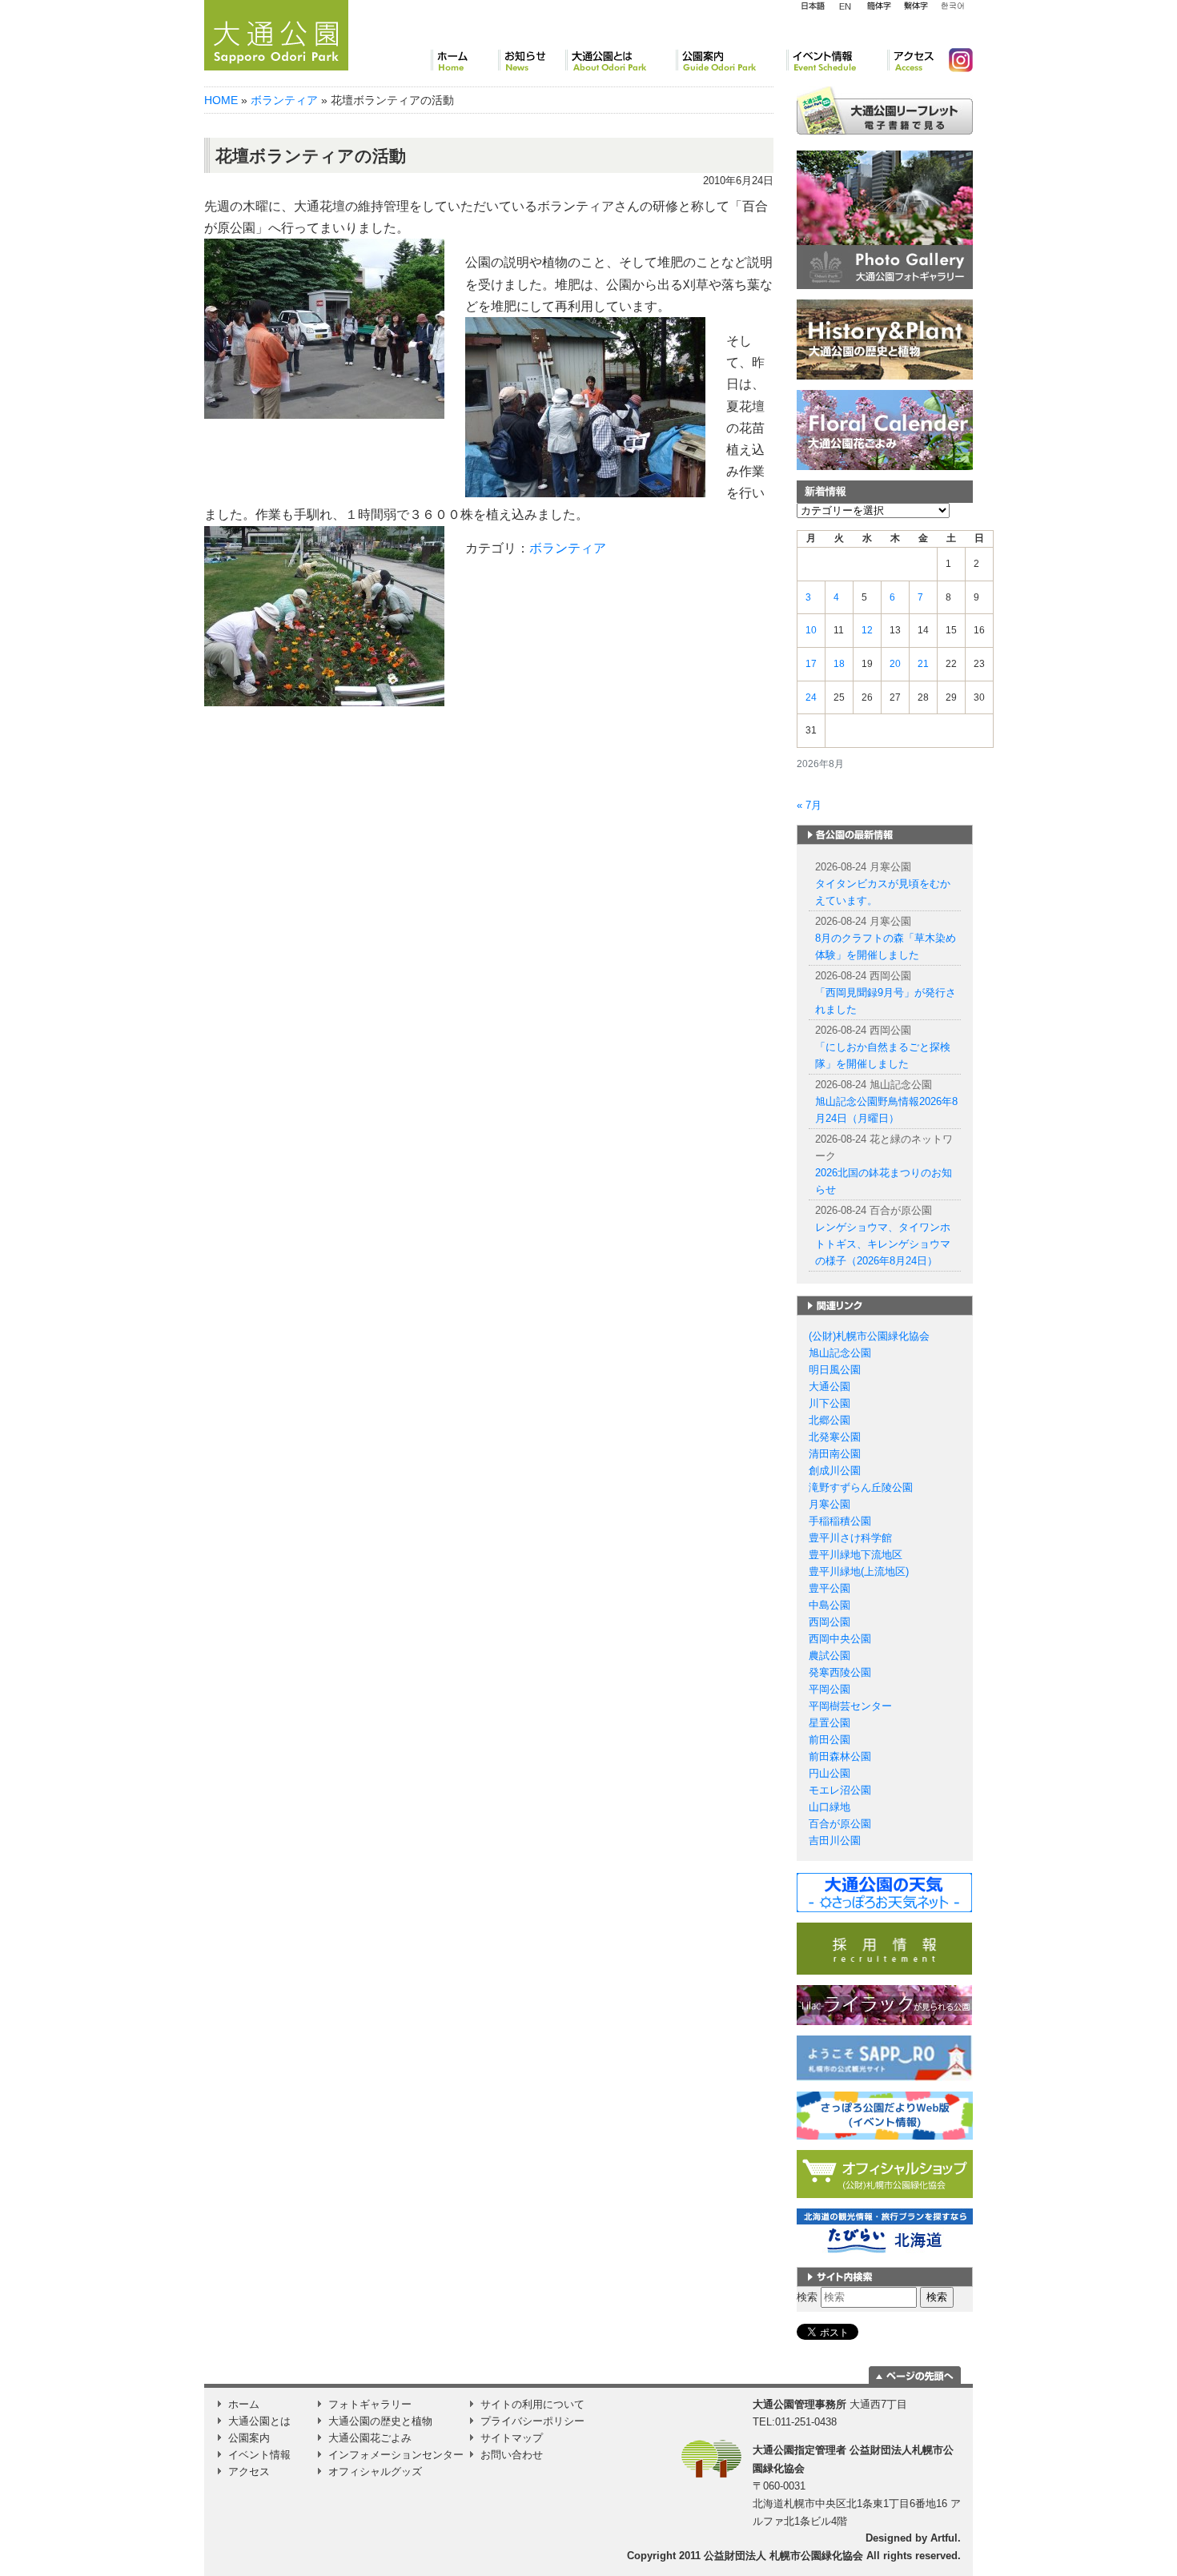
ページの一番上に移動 (915, 2375)
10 (811, 630)
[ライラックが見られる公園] (884, 2005)
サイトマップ (512, 2438)
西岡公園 (830, 1622)
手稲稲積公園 (840, 1521)
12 (867, 630)
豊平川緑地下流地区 (856, 1555)
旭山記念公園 (840, 1353)
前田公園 (830, 1740)
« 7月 (809, 805)
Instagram (954, 60)
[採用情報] (884, 1948)
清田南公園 (835, 1454)
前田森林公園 (840, 1756)
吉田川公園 (835, 1841)
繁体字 (916, 6)
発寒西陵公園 (840, 1672)
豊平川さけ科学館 (850, 1538)
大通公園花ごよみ (370, 2438)
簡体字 (879, 6)
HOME (221, 100)
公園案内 (731, 60)
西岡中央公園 (840, 1639)
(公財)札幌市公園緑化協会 (869, 1336)
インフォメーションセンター (396, 2455)
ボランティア (284, 100)
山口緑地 (830, 1807)
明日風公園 (835, 1370)
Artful (944, 2538)
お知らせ (532, 60)
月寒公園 (830, 1504)
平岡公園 (830, 1689)
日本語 (813, 6)
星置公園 (830, 1723)
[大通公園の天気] (884, 1892)
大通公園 (830, 1386)
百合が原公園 (840, 1824)
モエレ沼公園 (840, 1790)
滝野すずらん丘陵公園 (861, 1487)
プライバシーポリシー (532, 2421)
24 (811, 697)
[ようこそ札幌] (885, 2058)
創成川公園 (835, 1471)
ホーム (464, 60)
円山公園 (830, 1773)
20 (895, 664)
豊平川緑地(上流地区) (859, 1571)
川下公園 (830, 1403)
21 (923, 664)
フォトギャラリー (370, 2404)
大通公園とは (621, 60)
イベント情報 (837, 60)
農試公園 (830, 1656)
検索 (807, 2297)
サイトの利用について (532, 2404)
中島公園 (830, 1605)
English (846, 6)
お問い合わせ (512, 2455)
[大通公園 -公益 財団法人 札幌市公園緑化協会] (276, 33)
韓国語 (952, 6)
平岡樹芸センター (850, 1706)
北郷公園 (830, 1420)
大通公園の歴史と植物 (380, 2421)
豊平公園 (830, 1588)
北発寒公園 (835, 1437)
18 (839, 664)
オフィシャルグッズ (375, 2472)
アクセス (912, 60)
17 (811, 664)
